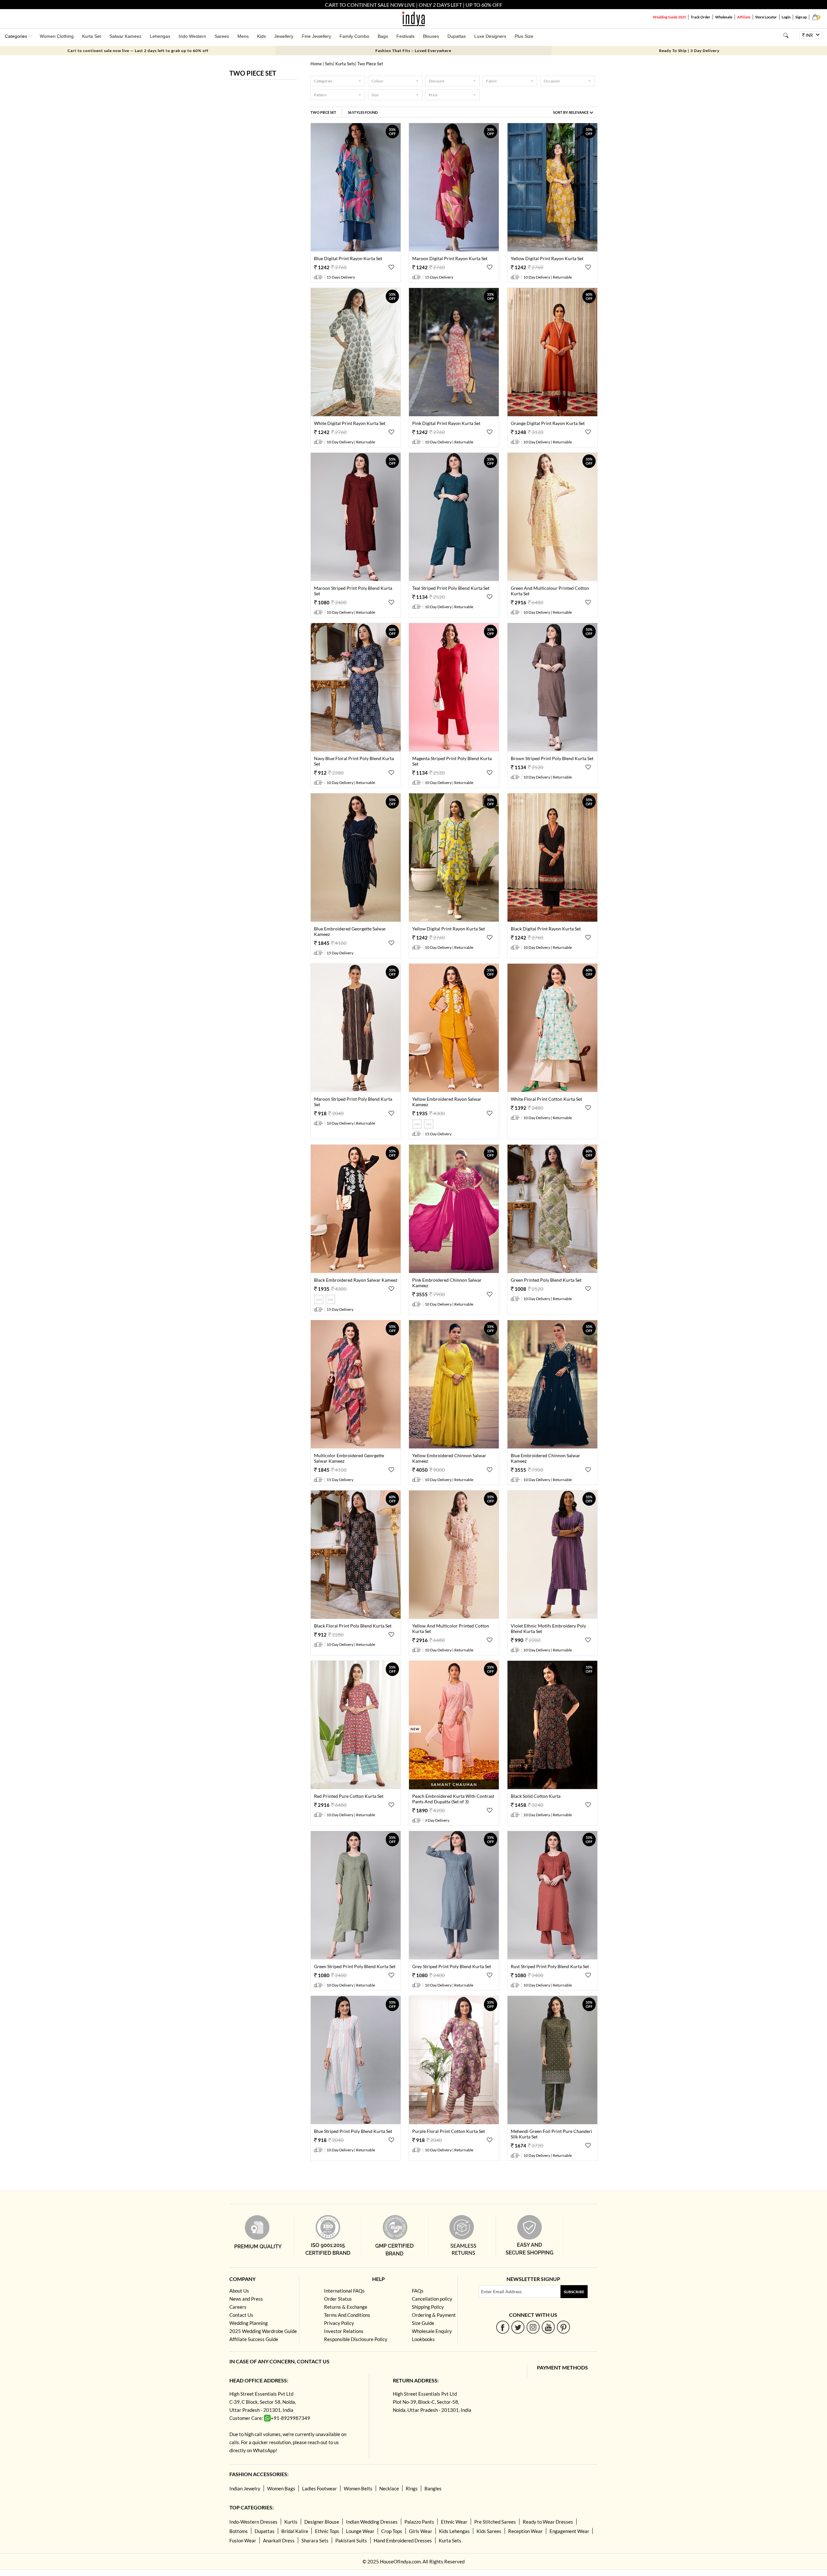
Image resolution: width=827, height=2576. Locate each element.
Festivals (405, 36)
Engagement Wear (569, 2531)
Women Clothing (57, 36)
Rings (412, 2488)
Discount (436, 81)
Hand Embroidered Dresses (403, 2540)
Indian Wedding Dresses (372, 2522)
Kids (262, 36)
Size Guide (423, 2323)
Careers (238, 2307)
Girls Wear (421, 2531)
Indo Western (192, 36)
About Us (239, 2291)
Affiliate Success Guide (254, 2339)
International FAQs (344, 2291)
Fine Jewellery (316, 36)
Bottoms (239, 2531)
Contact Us (241, 2315)
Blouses (431, 36)
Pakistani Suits (351, 2540)
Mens (243, 36)
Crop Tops (392, 2531)
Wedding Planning (249, 2323)
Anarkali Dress (279, 2540)
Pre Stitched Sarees (495, 2522)
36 (363, 112)
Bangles (433, 2488)
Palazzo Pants (419, 2522)
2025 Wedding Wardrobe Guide (263, 2331)
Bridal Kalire (295, 2531)
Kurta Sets (345, 64)
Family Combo (354, 36)
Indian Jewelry (245, 2488)
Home (316, 64)
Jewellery (284, 36)
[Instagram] (533, 2327)
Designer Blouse (322, 2522)
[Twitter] (518, 2327)
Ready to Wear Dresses (548, 2522)
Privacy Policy (339, 2323)
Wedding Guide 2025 (669, 17)
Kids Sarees (489, 2531)
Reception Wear (525, 2531)
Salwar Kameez (126, 36)
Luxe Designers (490, 36)
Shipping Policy (428, 2307)
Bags (383, 36)
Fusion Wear (243, 2540)
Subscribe (574, 2292)
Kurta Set (92, 36)
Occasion (552, 81)
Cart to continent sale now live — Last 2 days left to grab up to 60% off (138, 51)
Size (375, 95)
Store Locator (766, 17)
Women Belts (358, 2488)
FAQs (418, 2291)
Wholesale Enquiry (432, 2331)
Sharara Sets (315, 2540)
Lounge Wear (360, 2531)
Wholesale (724, 17)
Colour (377, 81)
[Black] (429, 1127)
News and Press (246, 2299)
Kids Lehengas (454, 2531)
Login (786, 17)
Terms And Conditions (347, 2315)
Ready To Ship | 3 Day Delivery (689, 51)
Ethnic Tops (327, 2531)
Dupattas (457, 36)
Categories (323, 81)
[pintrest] (564, 2327)
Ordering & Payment (434, 2315)
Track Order (701, 17)
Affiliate (744, 17)
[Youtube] (548, 2327)
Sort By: (571, 112)
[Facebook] (503, 2327)
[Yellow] (418, 1127)
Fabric (492, 81)
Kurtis (291, 2522)
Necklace (389, 2488)
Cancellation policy (432, 2299)
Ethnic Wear (454, 2522)
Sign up (801, 17)
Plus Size (524, 36)
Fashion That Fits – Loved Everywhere (413, 51)
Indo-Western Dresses (253, 2522)
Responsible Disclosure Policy (356, 2339)
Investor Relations (344, 2331)
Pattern (320, 95)
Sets (329, 64)
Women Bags (281, 2488)
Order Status (338, 2299)
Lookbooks (423, 2339)
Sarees (222, 36)
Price (433, 95)
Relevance (579, 112)
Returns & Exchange (346, 2307)
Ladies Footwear (319, 2488)
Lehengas (160, 36)
